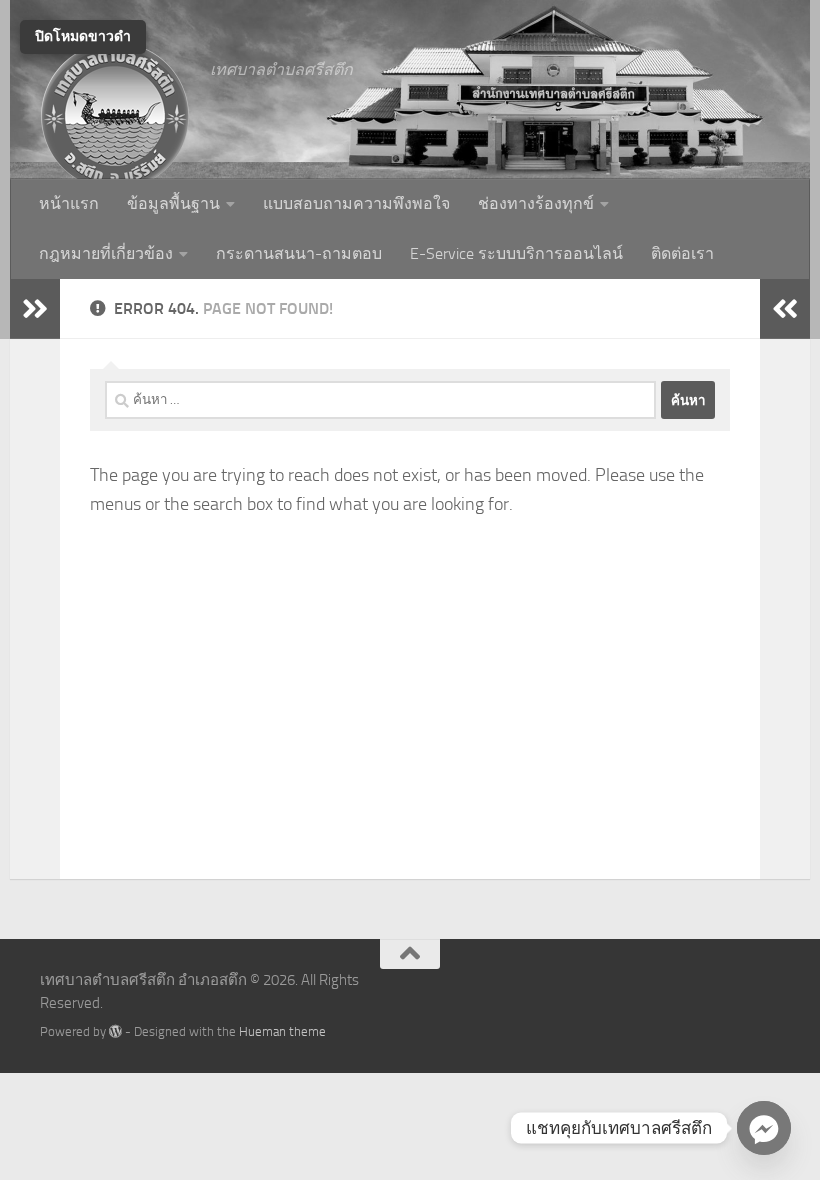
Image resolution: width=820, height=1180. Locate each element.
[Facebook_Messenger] (764, 1128)
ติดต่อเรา (682, 253)
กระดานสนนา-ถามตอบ (299, 253)
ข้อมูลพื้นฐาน (173, 203)
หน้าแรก (69, 203)
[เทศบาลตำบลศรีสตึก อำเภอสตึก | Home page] (115, 115)
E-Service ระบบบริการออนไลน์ (516, 253)
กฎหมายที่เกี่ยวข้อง (106, 253)
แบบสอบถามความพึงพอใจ (356, 203)
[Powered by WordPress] (115, 1031)
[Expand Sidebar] (35, 309)
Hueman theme (282, 1031)
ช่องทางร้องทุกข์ (536, 203)
